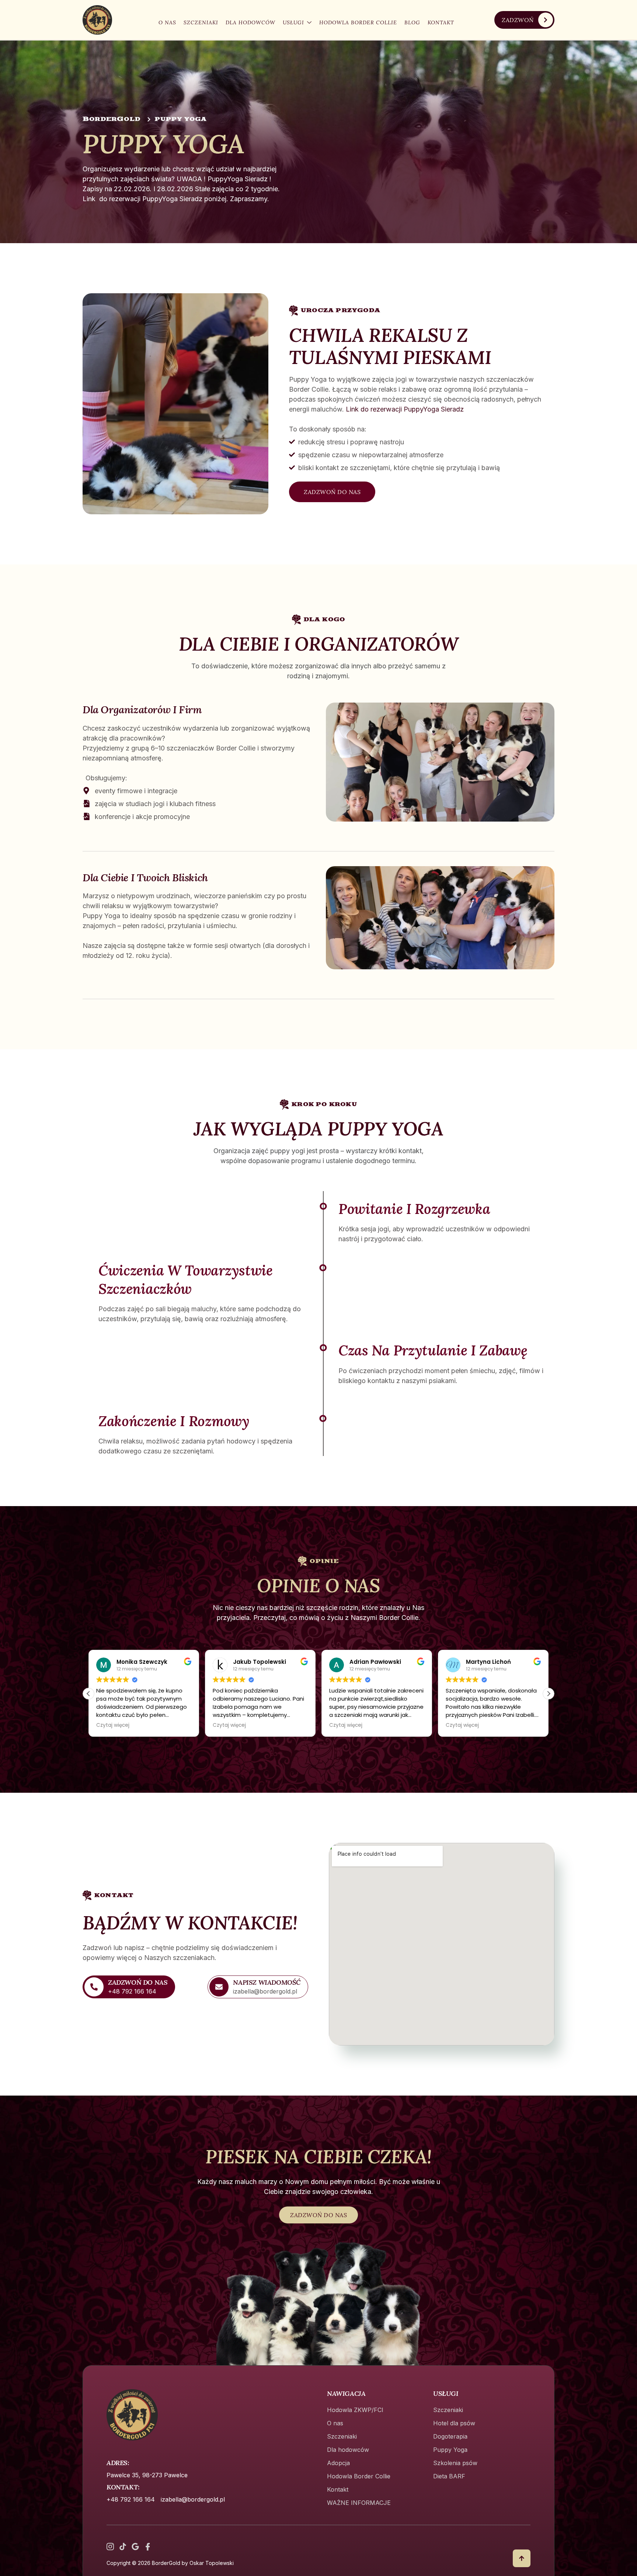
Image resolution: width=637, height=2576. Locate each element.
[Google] (135, 2547)
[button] (549, 1694)
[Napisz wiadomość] (219, 1987)
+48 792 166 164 (131, 2499)
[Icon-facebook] (148, 2547)
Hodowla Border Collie (358, 22)
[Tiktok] (123, 2547)
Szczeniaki (201, 22)
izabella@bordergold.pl (193, 2499)
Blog (412, 22)
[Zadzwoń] (546, 20)
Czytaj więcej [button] (113, 1725)
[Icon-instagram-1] (110, 2547)
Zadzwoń (518, 20)
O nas (167, 22)
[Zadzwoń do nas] (94, 1987)
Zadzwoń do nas (138, 1982)
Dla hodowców (250, 22)
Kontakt (441, 22)
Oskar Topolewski (212, 2563)
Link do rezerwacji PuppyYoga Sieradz (404, 409)
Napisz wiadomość (267, 1982)
